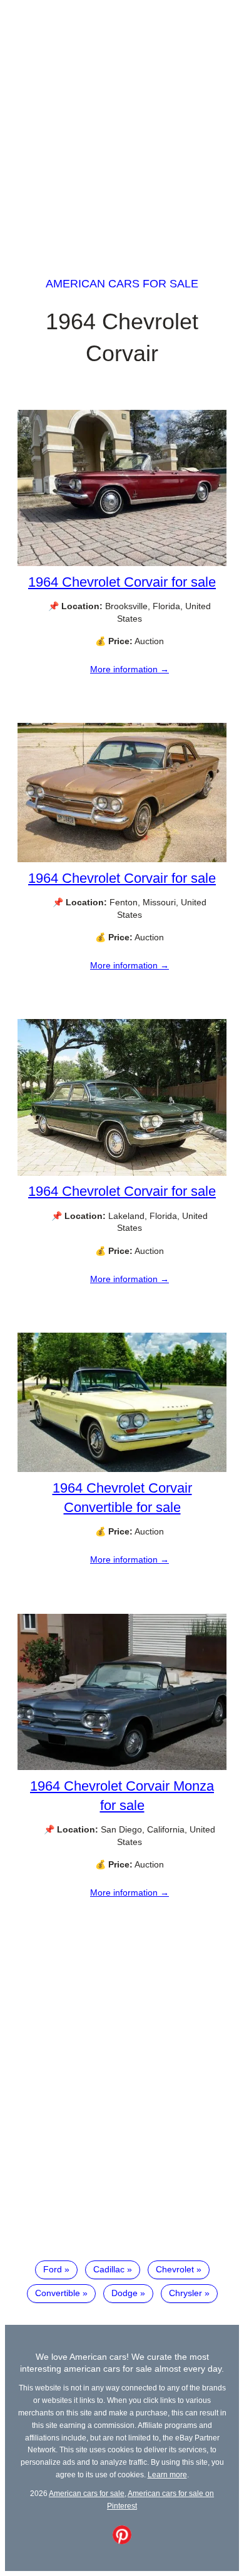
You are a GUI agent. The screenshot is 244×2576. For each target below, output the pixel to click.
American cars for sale (122, 284)
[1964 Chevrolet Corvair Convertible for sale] (122, 1469)
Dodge (125, 2293)
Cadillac (109, 2269)
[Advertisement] (122, 127)
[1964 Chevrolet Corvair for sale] (122, 563)
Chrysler (186, 2293)
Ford (53, 2269)
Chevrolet (175, 2269)
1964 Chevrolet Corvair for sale (122, 582)
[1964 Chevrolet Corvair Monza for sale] (122, 1767)
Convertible (58, 2293)
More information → (130, 669)
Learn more (167, 2474)
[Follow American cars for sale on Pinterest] (122, 2541)
